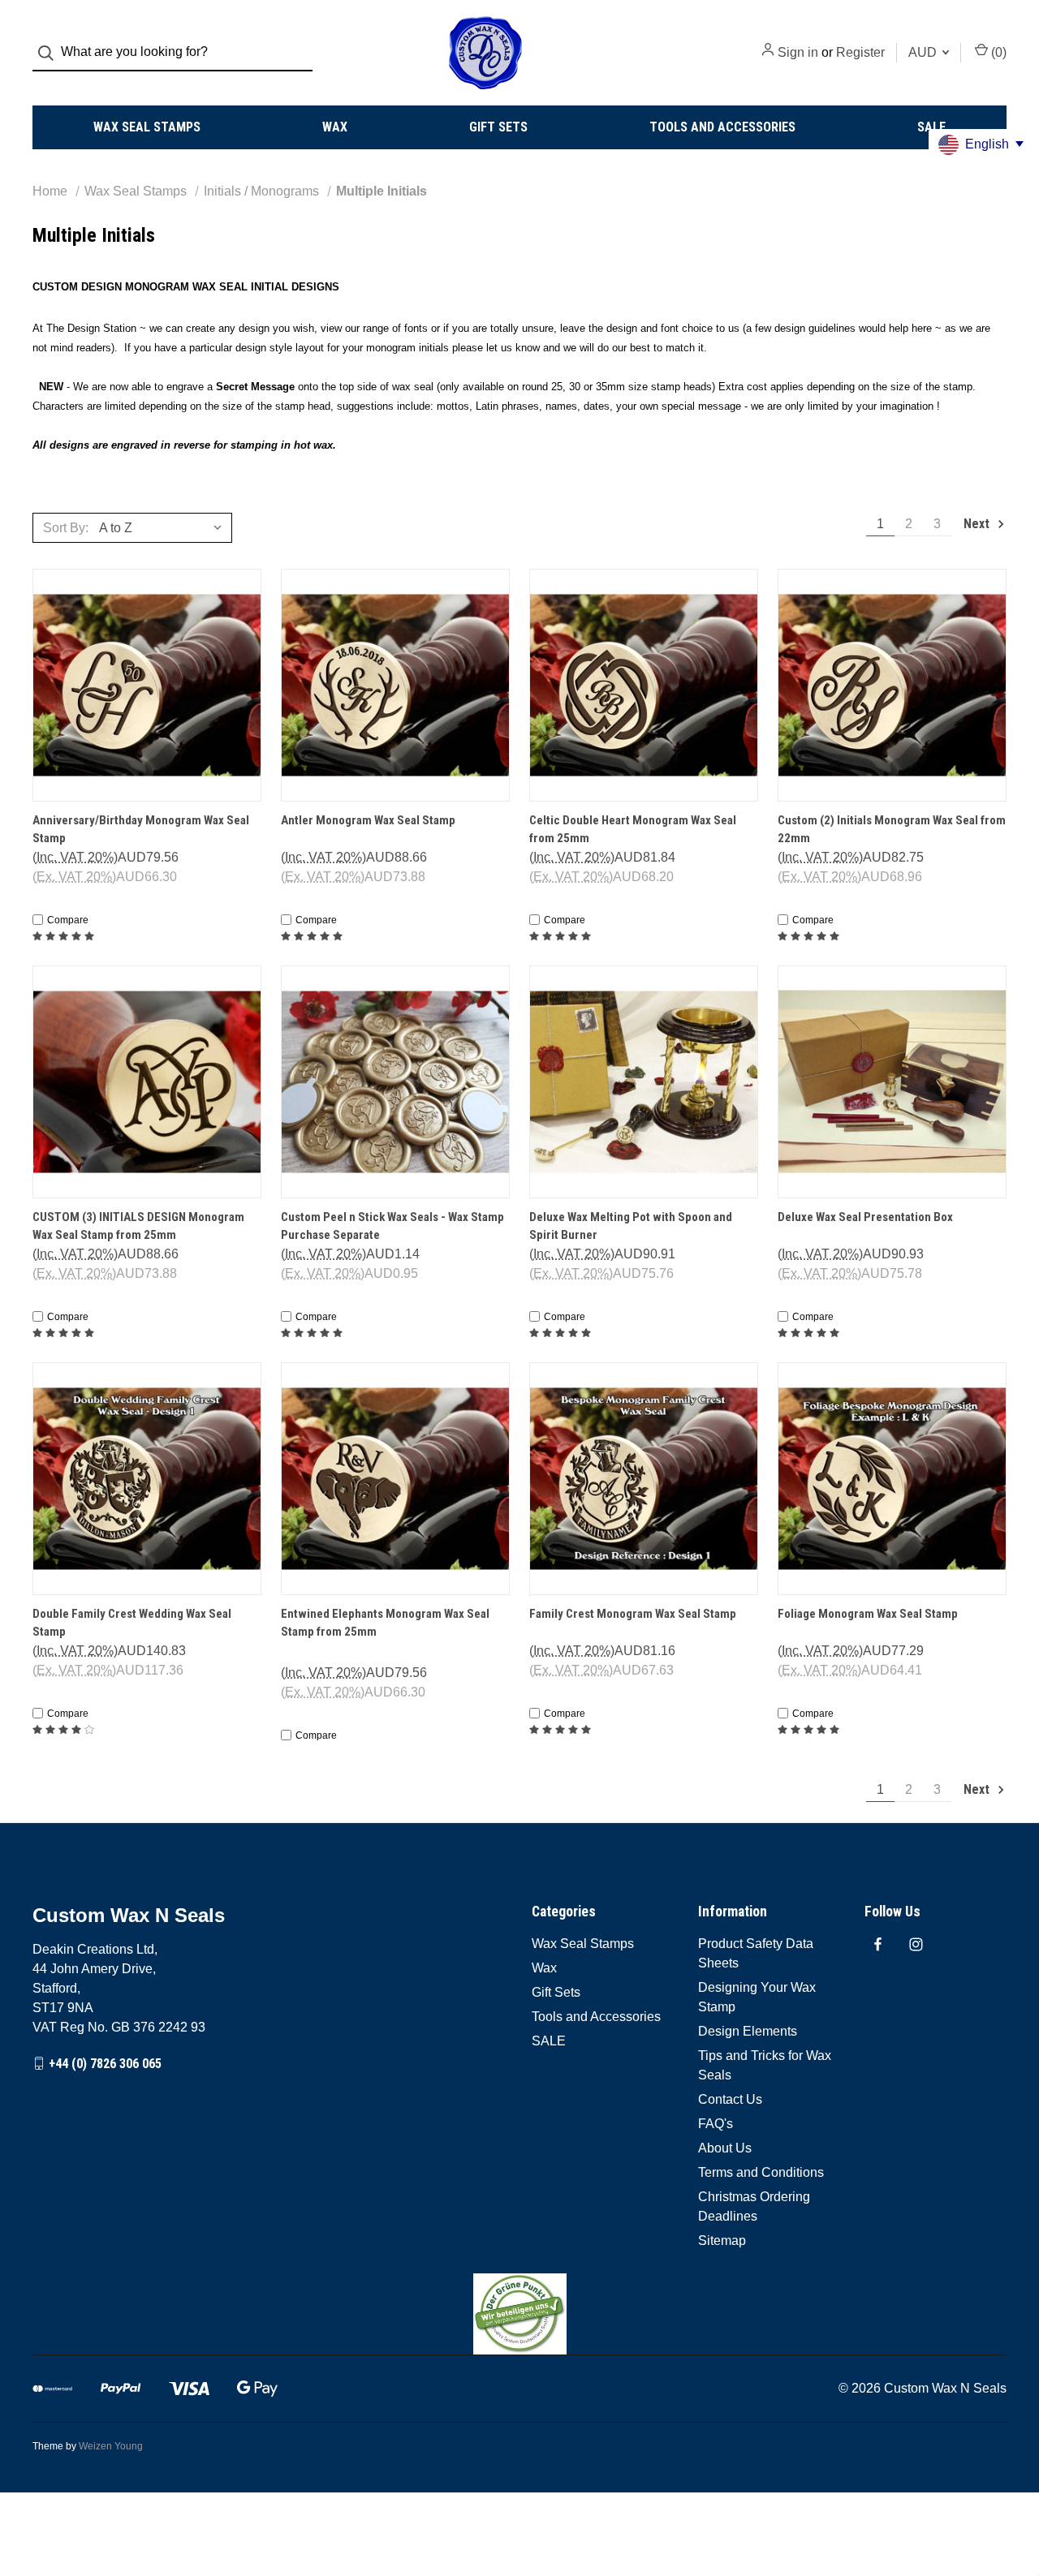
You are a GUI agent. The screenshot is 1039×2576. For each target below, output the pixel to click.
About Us (725, 2148)
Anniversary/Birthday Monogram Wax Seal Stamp (141, 830)
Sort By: (66, 528)
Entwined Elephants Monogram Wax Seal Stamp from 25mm (385, 1623)
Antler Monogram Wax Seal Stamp (368, 820)
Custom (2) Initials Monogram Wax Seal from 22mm (892, 830)
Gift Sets (498, 127)
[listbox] (164, 527)
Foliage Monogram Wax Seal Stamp (868, 1614)
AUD (924, 52)
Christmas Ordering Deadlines (754, 2206)
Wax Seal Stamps (147, 127)
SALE (931, 127)
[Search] (51, 53)
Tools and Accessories (722, 127)
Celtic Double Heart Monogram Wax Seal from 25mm (633, 830)
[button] (520, 2314)
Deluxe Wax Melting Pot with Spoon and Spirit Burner (631, 1226)
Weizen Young (111, 2446)
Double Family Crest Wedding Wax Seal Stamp (132, 1623)
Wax (335, 127)
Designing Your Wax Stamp (757, 1997)
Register (860, 52)
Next (978, 524)
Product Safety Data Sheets (756, 1953)
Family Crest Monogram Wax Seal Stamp (633, 1614)
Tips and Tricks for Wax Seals (765, 2065)
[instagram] (916, 1944)
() (997, 52)
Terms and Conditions (761, 2172)
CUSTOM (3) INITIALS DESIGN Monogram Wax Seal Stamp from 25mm (138, 1226)
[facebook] (878, 1944)
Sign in (798, 52)
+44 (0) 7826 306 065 (105, 2063)
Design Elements (748, 2031)
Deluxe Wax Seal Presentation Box (865, 1217)
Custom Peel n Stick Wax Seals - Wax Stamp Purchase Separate (392, 1226)
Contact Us (730, 2099)
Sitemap (722, 2241)
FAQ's (716, 2124)
